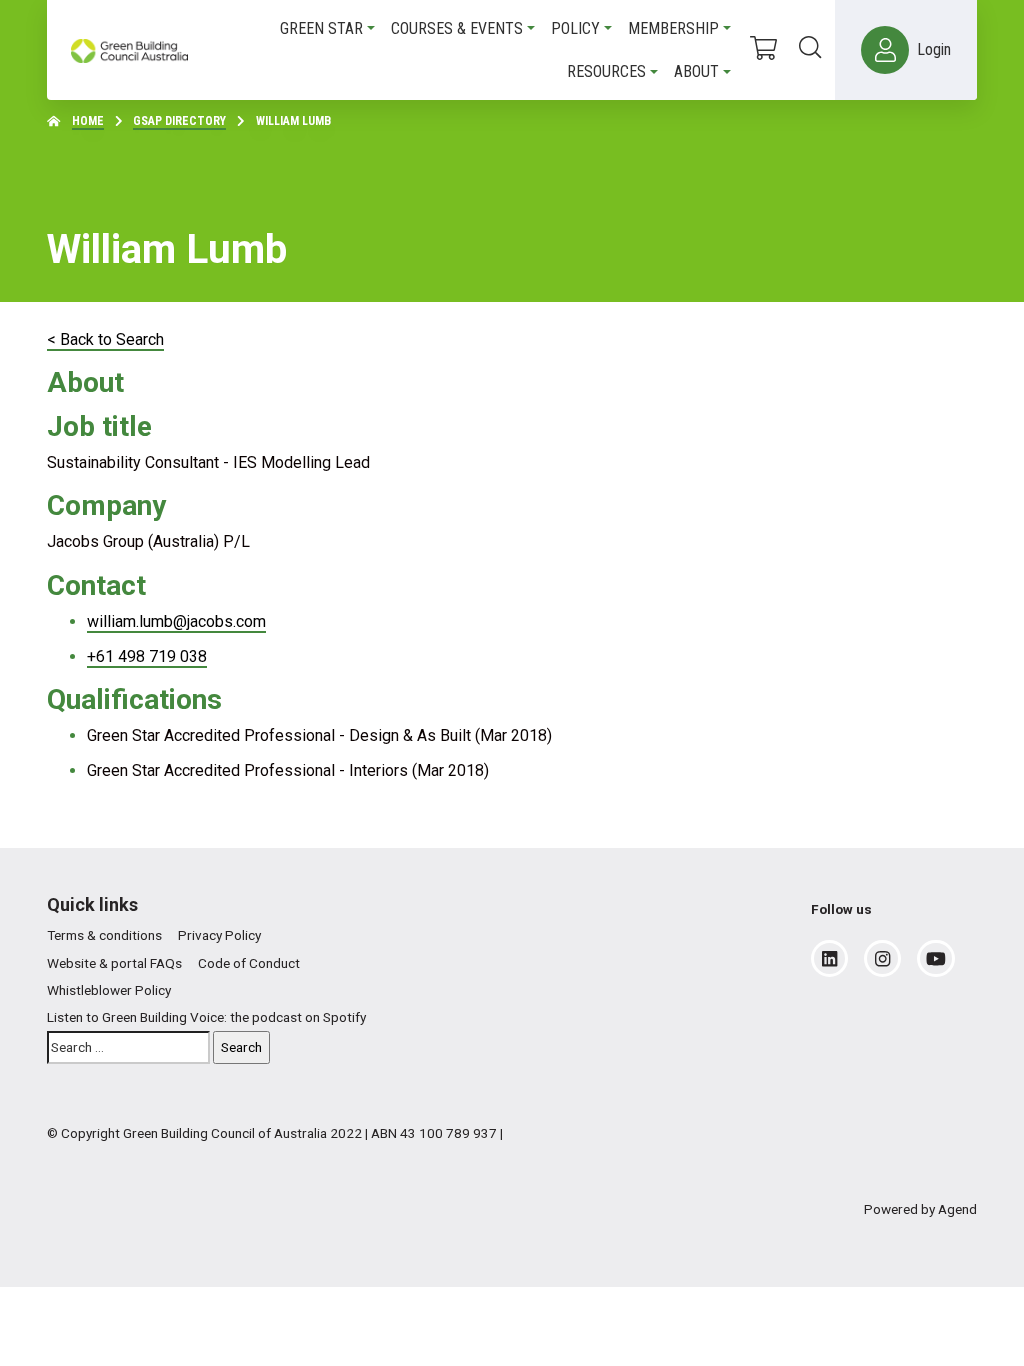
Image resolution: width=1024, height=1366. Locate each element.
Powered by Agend (920, 1209)
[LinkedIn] (829, 959)
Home (88, 121)
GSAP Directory (179, 121)
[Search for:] (128, 1047)
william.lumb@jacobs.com (176, 621)
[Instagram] (882, 959)
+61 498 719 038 (147, 656)
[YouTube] (936, 959)
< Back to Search (105, 339)
